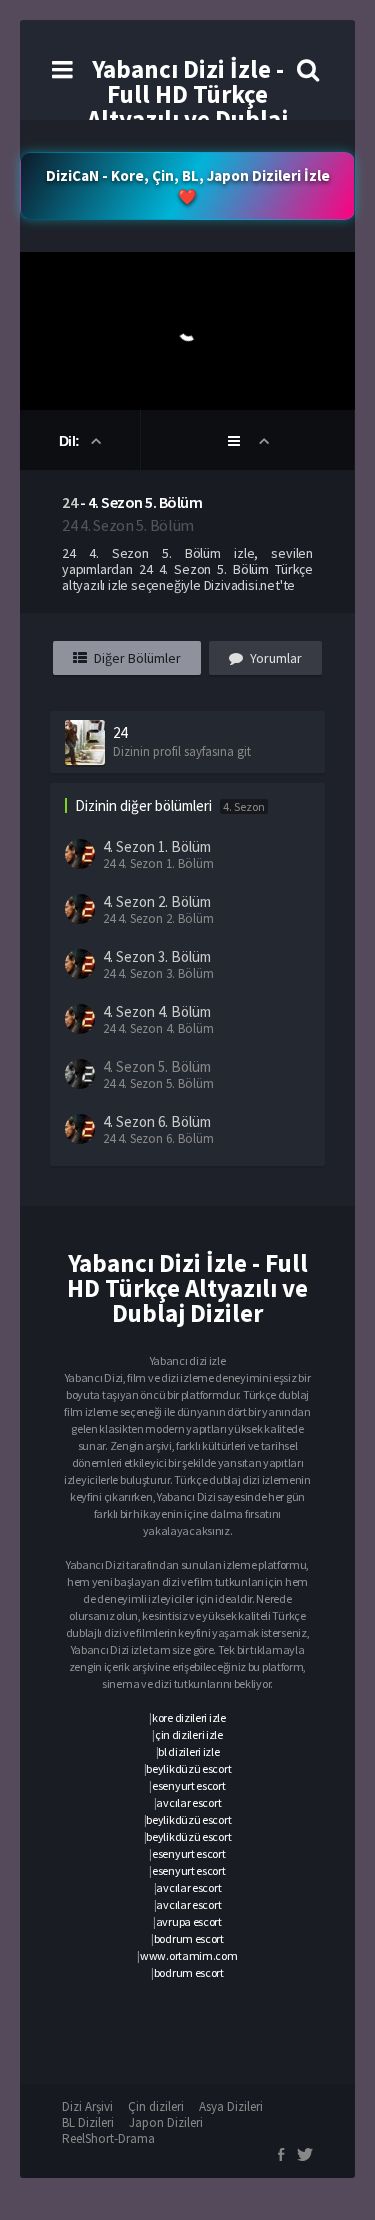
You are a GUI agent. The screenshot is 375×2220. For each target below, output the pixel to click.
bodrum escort (189, 1938)
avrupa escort (189, 1921)
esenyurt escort (189, 1785)
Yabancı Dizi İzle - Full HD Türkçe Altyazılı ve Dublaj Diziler (187, 106)
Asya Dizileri (231, 2106)
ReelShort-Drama (108, 2138)
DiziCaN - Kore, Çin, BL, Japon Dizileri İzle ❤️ (188, 186)
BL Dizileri (88, 2122)
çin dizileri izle (189, 1734)
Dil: (71, 441)
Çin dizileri (156, 2106)
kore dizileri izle (189, 1717)
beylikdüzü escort (188, 1768)
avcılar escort (188, 1802)
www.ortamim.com (189, 1955)
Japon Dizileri (166, 2122)
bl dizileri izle (188, 1751)
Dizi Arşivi (87, 2106)
